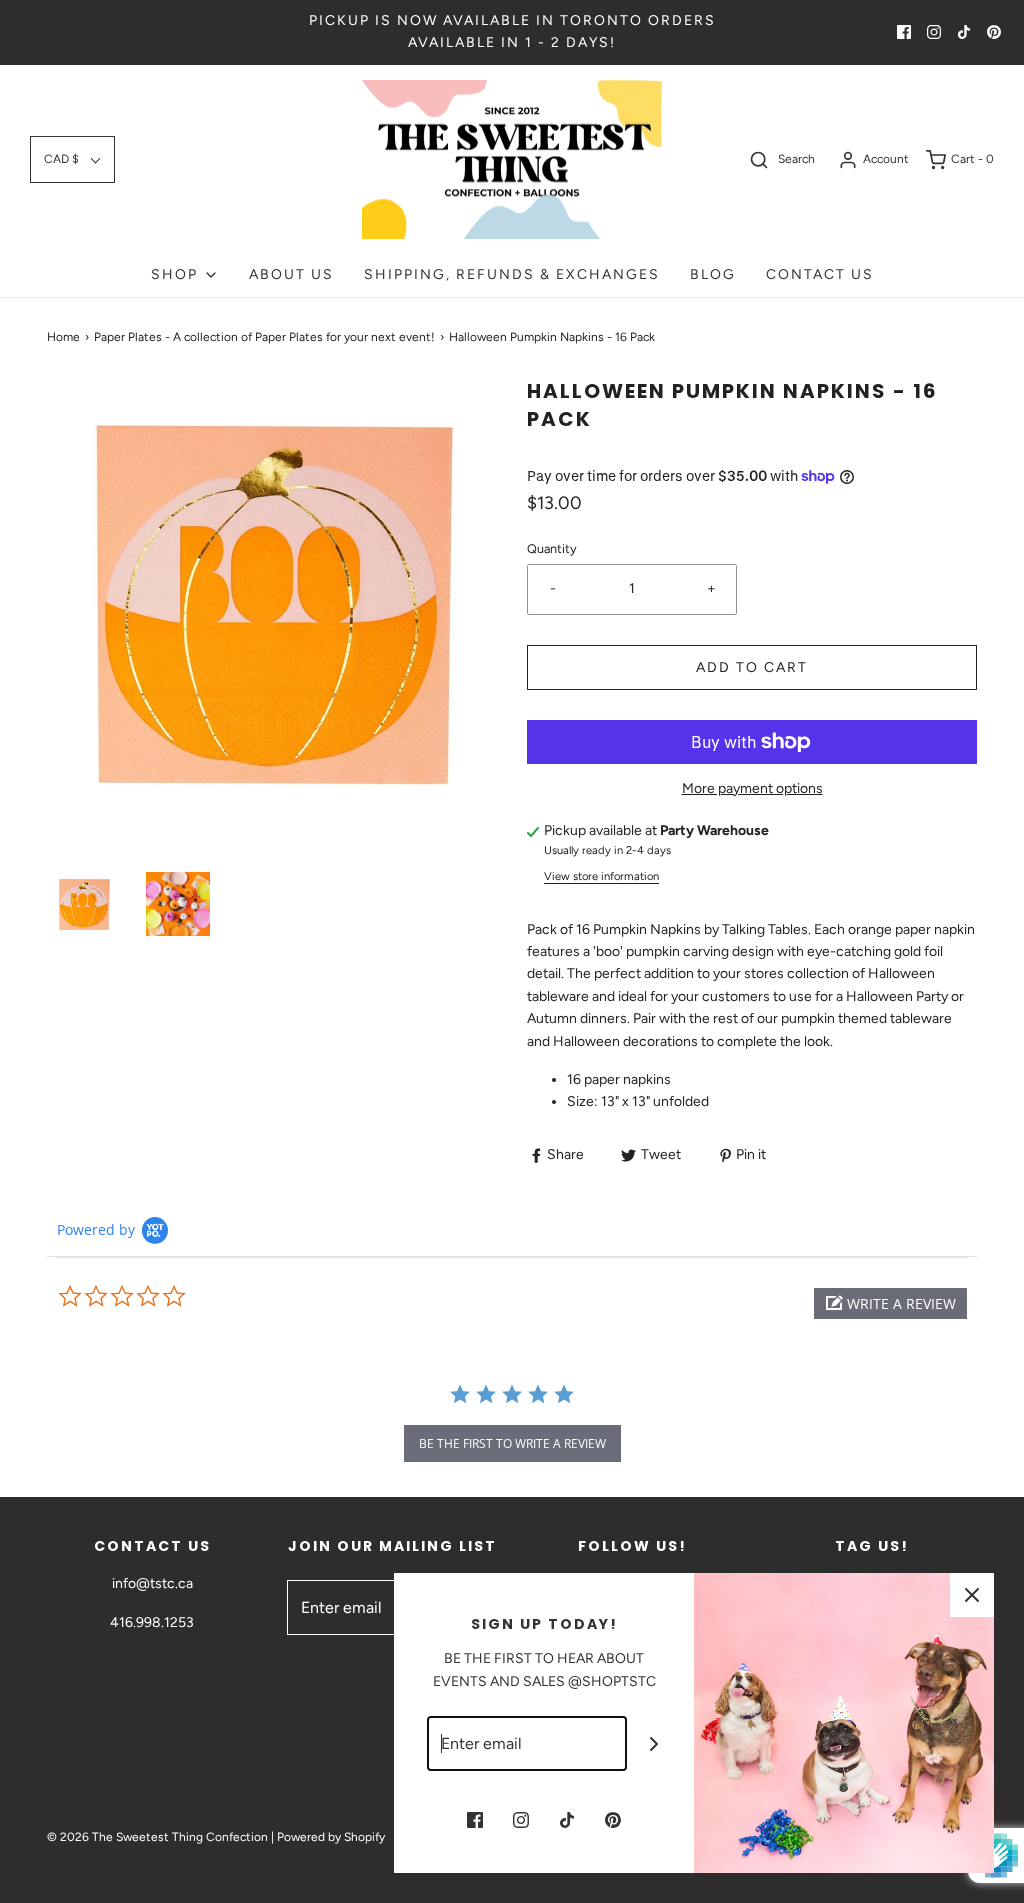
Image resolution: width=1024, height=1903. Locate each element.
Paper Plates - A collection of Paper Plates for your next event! (264, 337)
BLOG (713, 274)
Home (63, 337)
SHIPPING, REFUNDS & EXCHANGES (512, 274)
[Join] (654, 1743)
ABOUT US (291, 274)
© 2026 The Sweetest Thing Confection (157, 1837)
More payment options (752, 788)
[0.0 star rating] (167, 1297)
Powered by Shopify (331, 1837)
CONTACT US (820, 274)
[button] (72, 159)
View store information (601, 876)
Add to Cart (752, 667)
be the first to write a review (512, 1443)
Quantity (552, 548)
